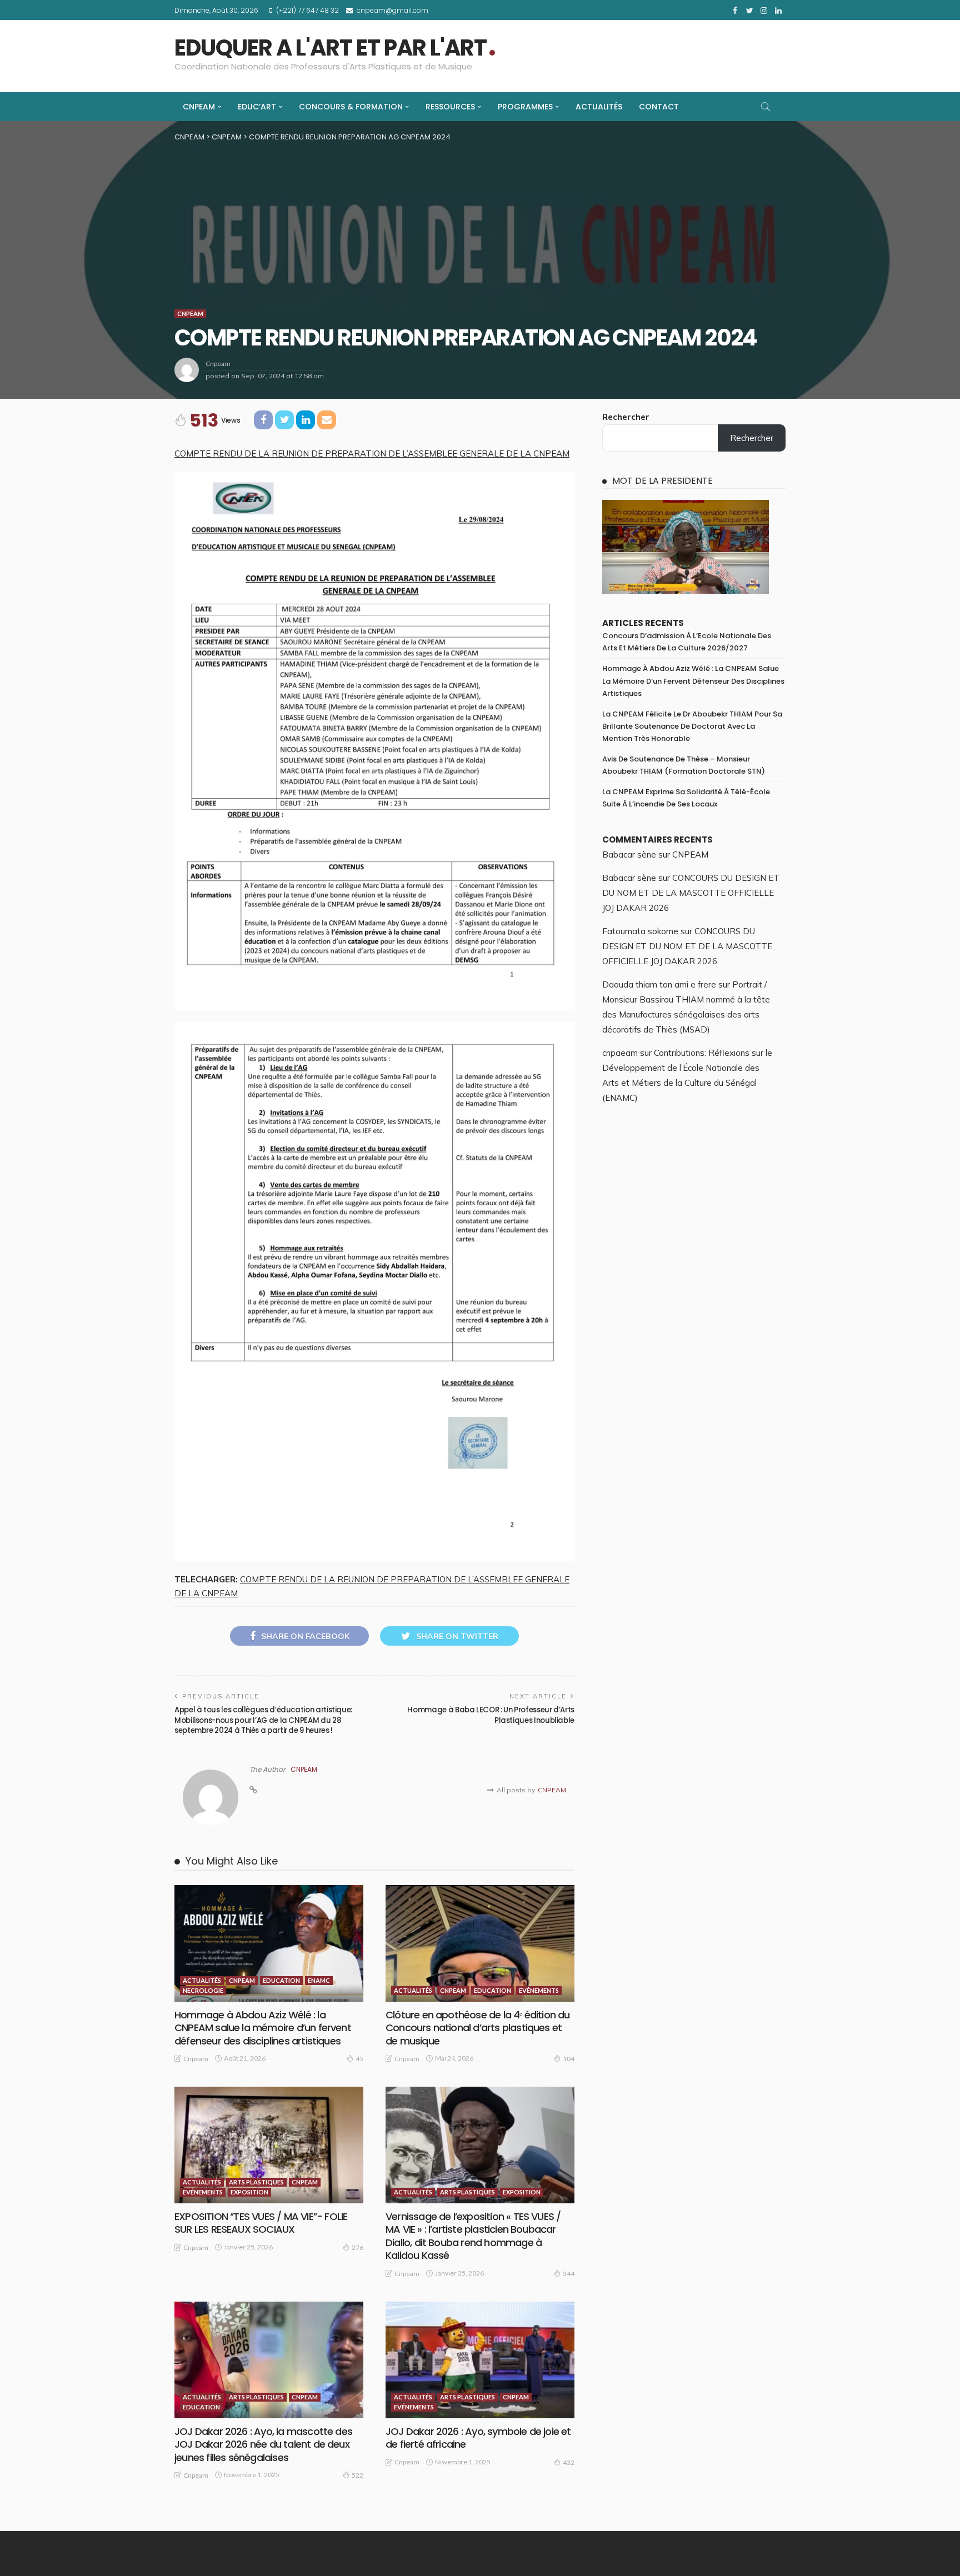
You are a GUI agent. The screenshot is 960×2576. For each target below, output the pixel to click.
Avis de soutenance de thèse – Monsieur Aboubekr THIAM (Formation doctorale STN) (684, 765)
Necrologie (203, 1990)
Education (281, 1980)
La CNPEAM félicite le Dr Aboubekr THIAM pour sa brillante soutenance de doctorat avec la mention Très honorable (692, 726)
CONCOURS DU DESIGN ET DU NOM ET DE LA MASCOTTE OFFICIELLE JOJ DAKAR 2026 (691, 893)
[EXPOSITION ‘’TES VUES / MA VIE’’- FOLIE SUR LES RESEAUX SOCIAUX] (269, 2145)
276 (357, 2247)
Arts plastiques (256, 2182)
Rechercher (626, 417)
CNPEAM (199, 107)
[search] (766, 107)
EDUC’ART (257, 107)
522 (357, 2475)
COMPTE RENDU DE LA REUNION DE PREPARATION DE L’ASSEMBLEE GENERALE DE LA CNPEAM (372, 453)
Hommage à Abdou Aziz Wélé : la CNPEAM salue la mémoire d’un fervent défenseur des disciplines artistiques (263, 2028)
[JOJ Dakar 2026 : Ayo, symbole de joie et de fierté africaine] (480, 2360)
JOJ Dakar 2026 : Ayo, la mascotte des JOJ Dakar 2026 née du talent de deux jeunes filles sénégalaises (263, 2444)
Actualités (599, 107)
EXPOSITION (249, 2192)
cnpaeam (620, 1053)
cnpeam (218, 364)
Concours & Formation (351, 107)
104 (569, 2059)
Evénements (539, 1990)
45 (359, 2059)
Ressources (450, 107)
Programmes (525, 107)
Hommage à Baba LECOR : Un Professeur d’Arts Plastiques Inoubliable (491, 1715)
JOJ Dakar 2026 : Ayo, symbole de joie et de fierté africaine (478, 2438)
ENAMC (319, 1980)
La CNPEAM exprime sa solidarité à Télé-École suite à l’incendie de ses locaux (686, 798)
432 (569, 2462)
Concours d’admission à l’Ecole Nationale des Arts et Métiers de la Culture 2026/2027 (687, 642)
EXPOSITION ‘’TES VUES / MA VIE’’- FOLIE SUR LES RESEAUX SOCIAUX (261, 2223)
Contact (659, 107)
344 (569, 2274)
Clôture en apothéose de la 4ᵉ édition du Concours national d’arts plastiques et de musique (478, 2028)
